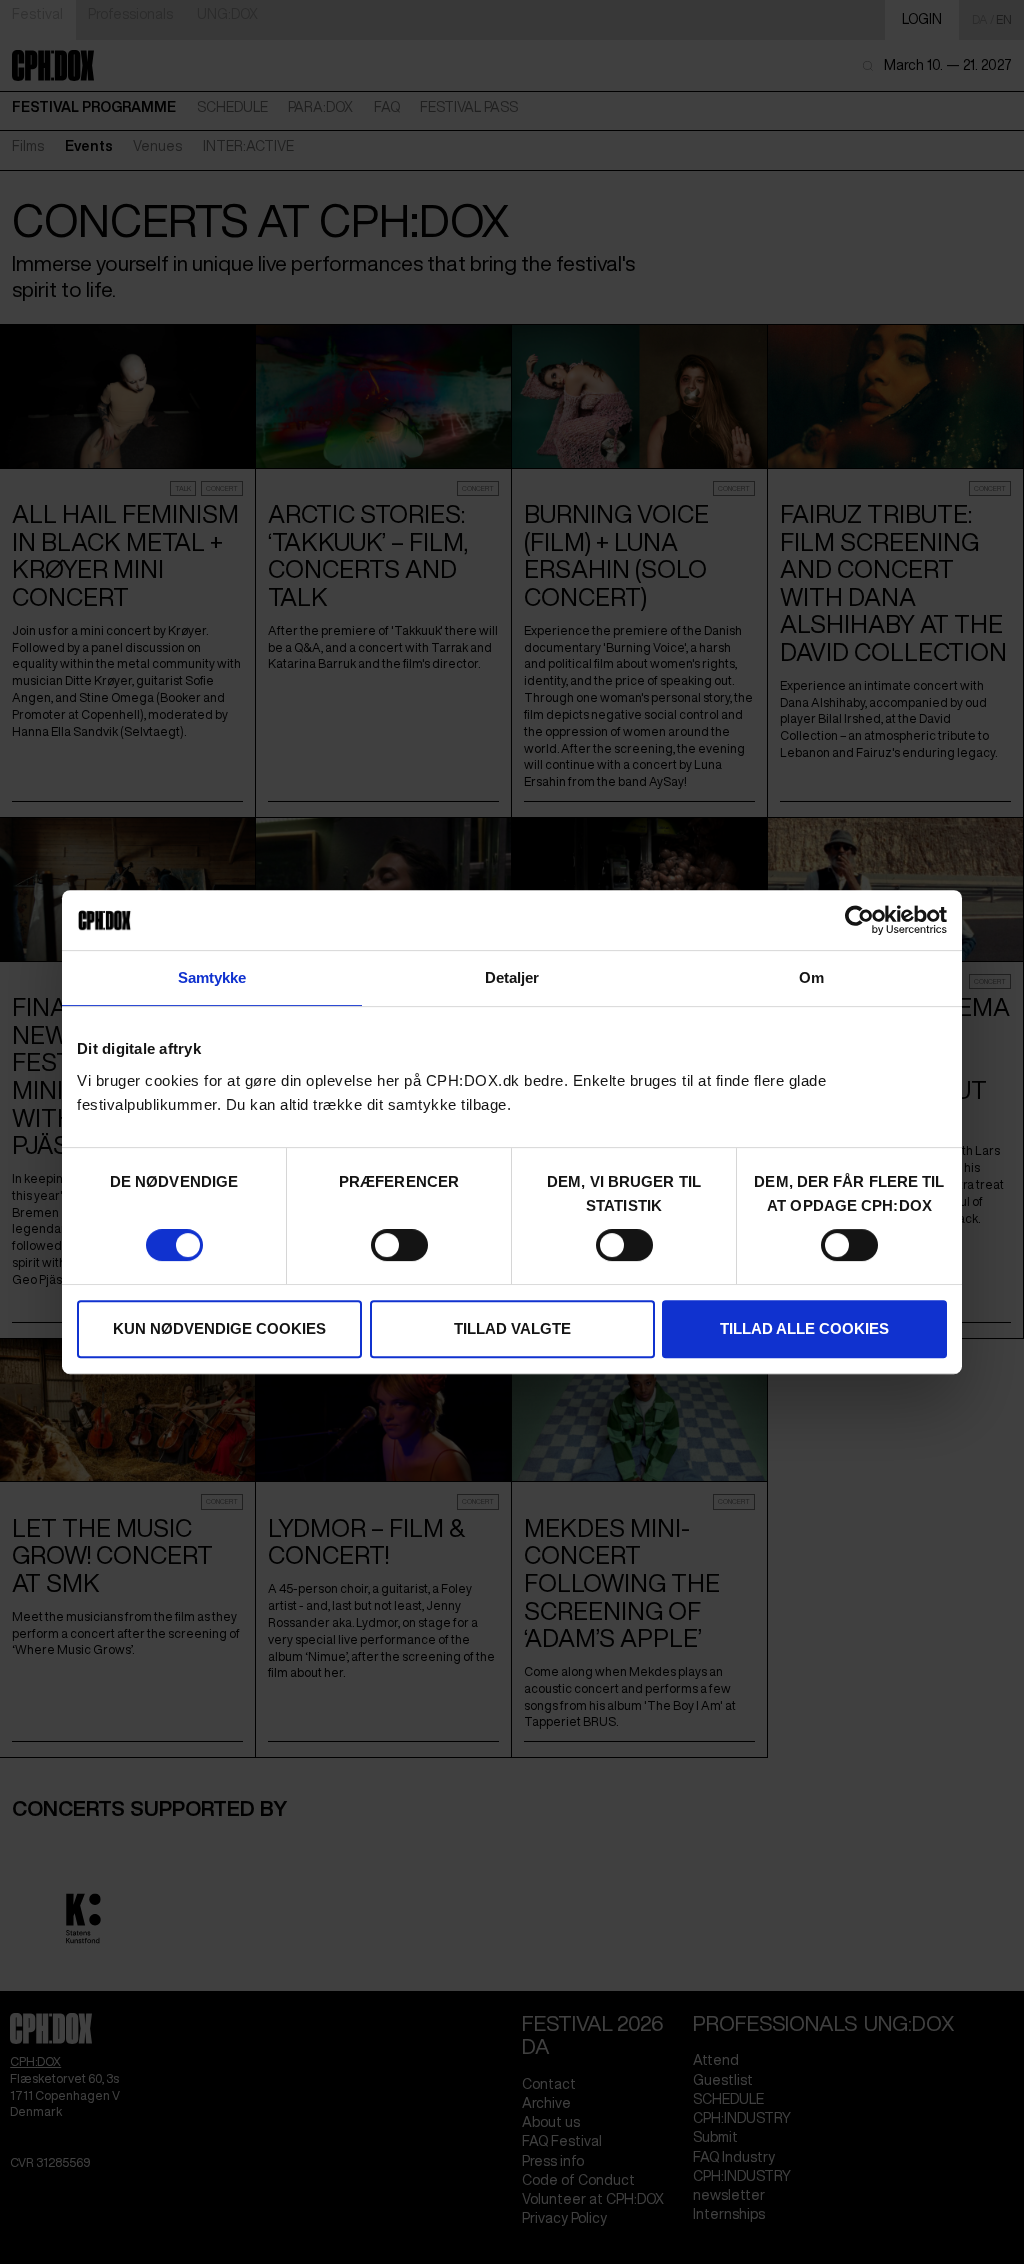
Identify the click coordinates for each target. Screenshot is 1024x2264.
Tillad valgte (512, 1328)
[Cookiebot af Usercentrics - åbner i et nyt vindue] (859, 920)
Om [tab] (811, 977)
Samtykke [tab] (212, 977)
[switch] (399, 1245)
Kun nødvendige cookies (219, 1328)
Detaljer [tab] (512, 977)
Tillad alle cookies (804, 1328)
